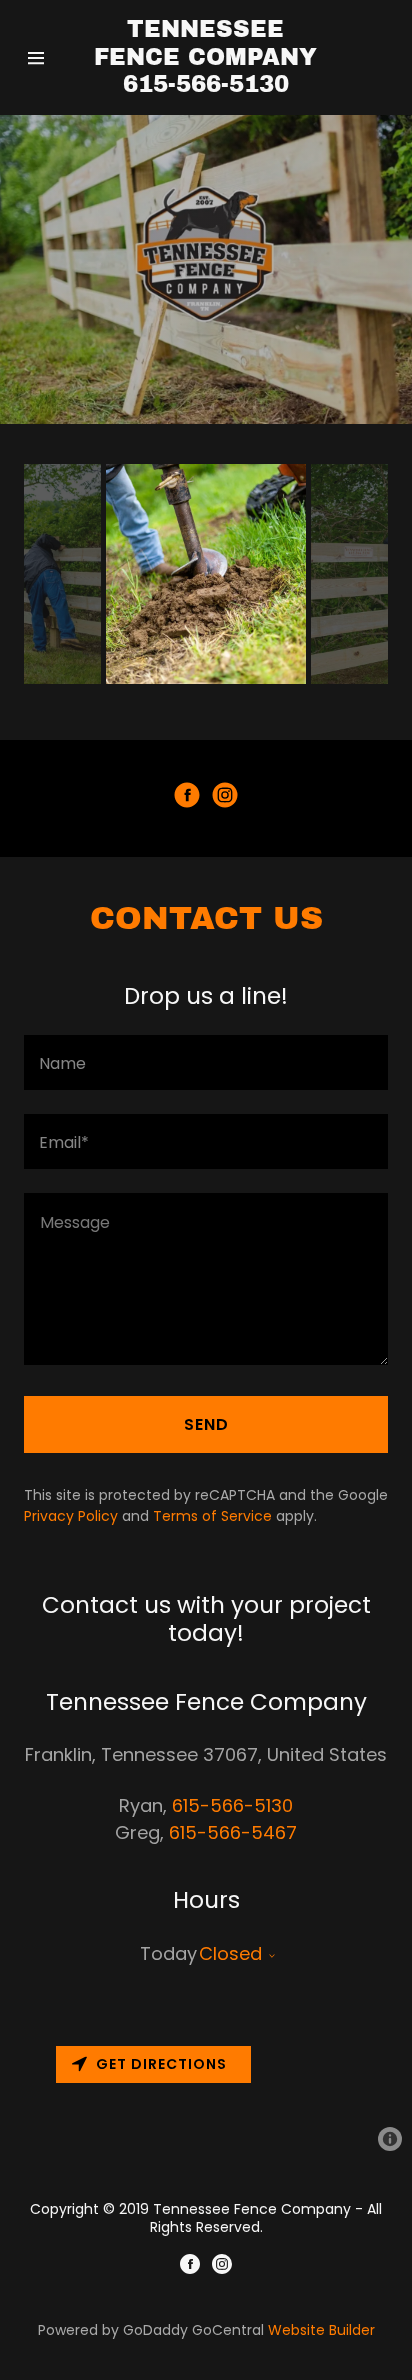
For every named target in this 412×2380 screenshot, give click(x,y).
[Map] (206, 2100)
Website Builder (321, 2330)
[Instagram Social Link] (225, 798)
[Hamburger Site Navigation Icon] (41, 58)
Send (206, 1424)
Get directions (161, 2064)
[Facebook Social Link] (187, 798)
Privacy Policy (71, 1516)
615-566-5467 (233, 1832)
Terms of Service (212, 1516)
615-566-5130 (232, 1805)
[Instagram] (222, 2267)
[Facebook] (190, 2267)
